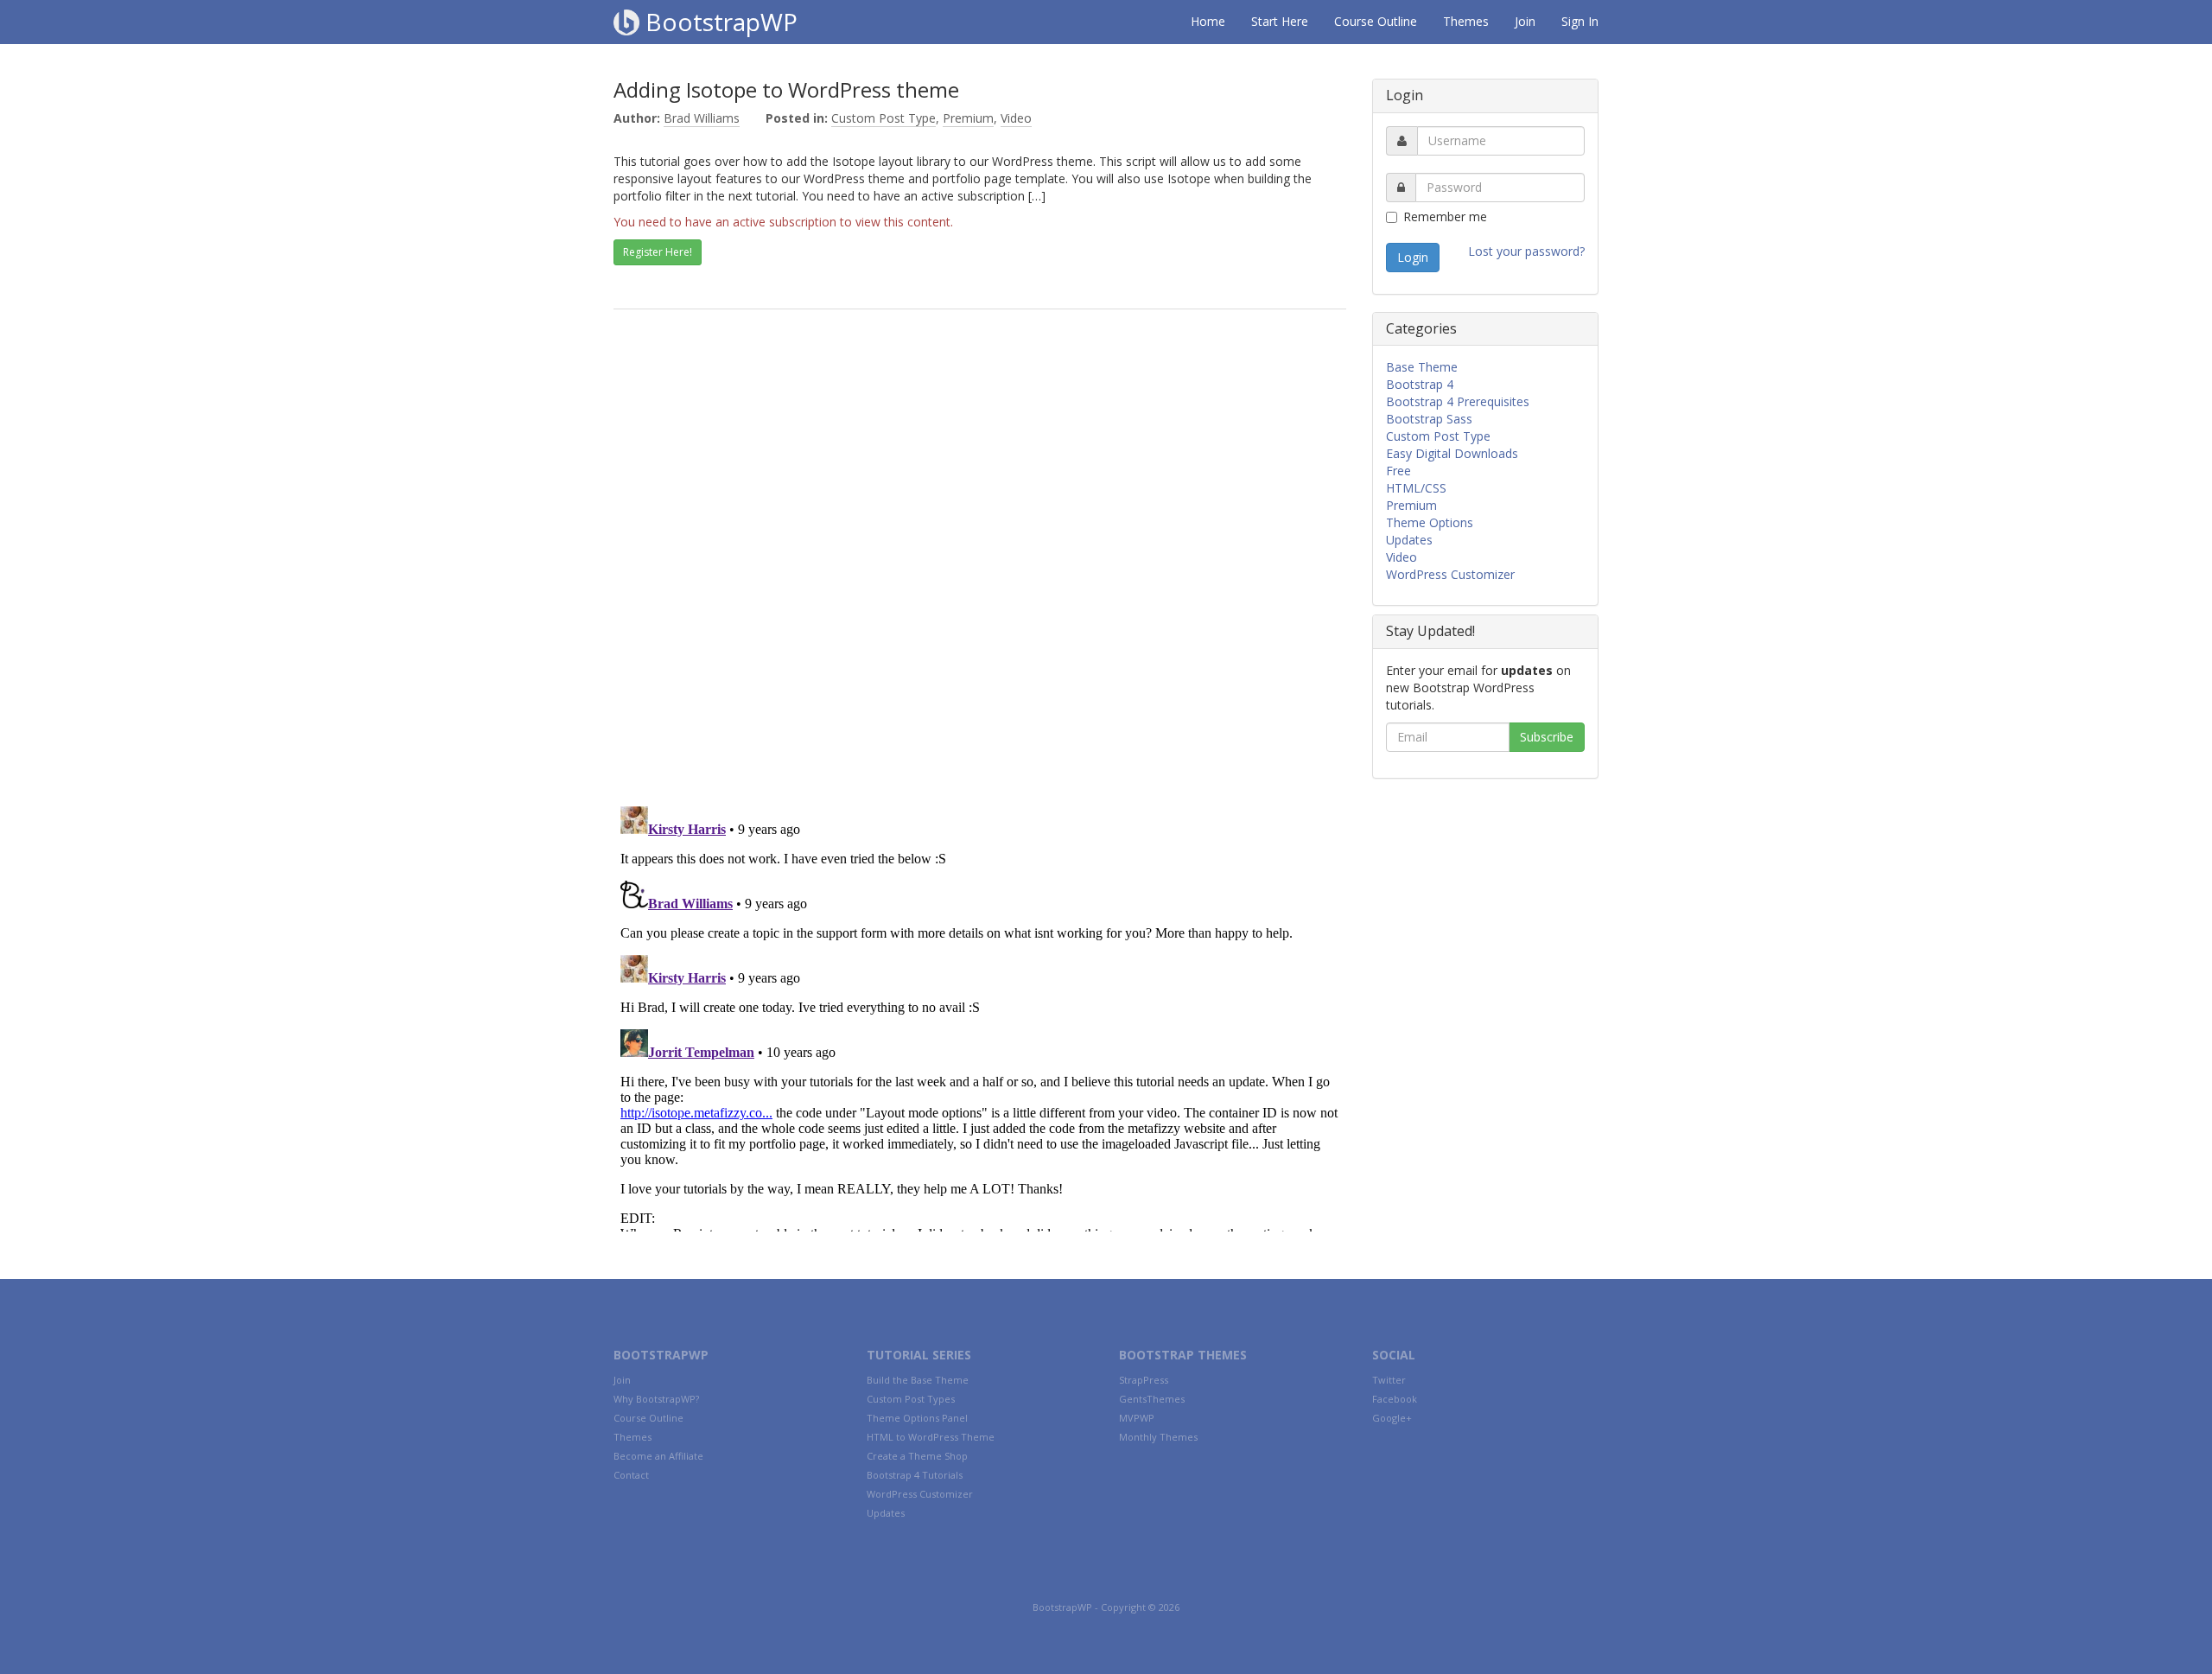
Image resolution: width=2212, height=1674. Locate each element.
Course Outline (1376, 21)
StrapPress (1144, 1380)
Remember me (1445, 216)
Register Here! (658, 252)
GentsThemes (1152, 1399)
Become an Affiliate (658, 1456)
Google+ (1392, 1418)
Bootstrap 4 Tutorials (915, 1475)
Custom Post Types (911, 1399)
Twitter (1389, 1380)
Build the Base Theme (918, 1380)
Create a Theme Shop (917, 1456)
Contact (631, 1475)
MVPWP (1137, 1418)
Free (1398, 471)
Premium (968, 118)
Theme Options (1430, 522)
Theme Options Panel (917, 1418)
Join (1525, 21)
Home (1208, 21)
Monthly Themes (1158, 1437)
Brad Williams (702, 118)
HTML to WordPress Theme (931, 1437)
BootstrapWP (718, 22)
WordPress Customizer (1450, 574)
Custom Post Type (884, 118)
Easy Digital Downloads (1452, 453)
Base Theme (1422, 367)
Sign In (1580, 21)
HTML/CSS (1416, 488)
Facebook (1395, 1399)
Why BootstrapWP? (656, 1399)
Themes (1466, 21)
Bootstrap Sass (1429, 419)
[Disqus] (980, 569)
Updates (1409, 540)
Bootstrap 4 (1420, 384)
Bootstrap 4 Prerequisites (1458, 401)
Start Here (1280, 21)
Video (1016, 118)
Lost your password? (1526, 251)
